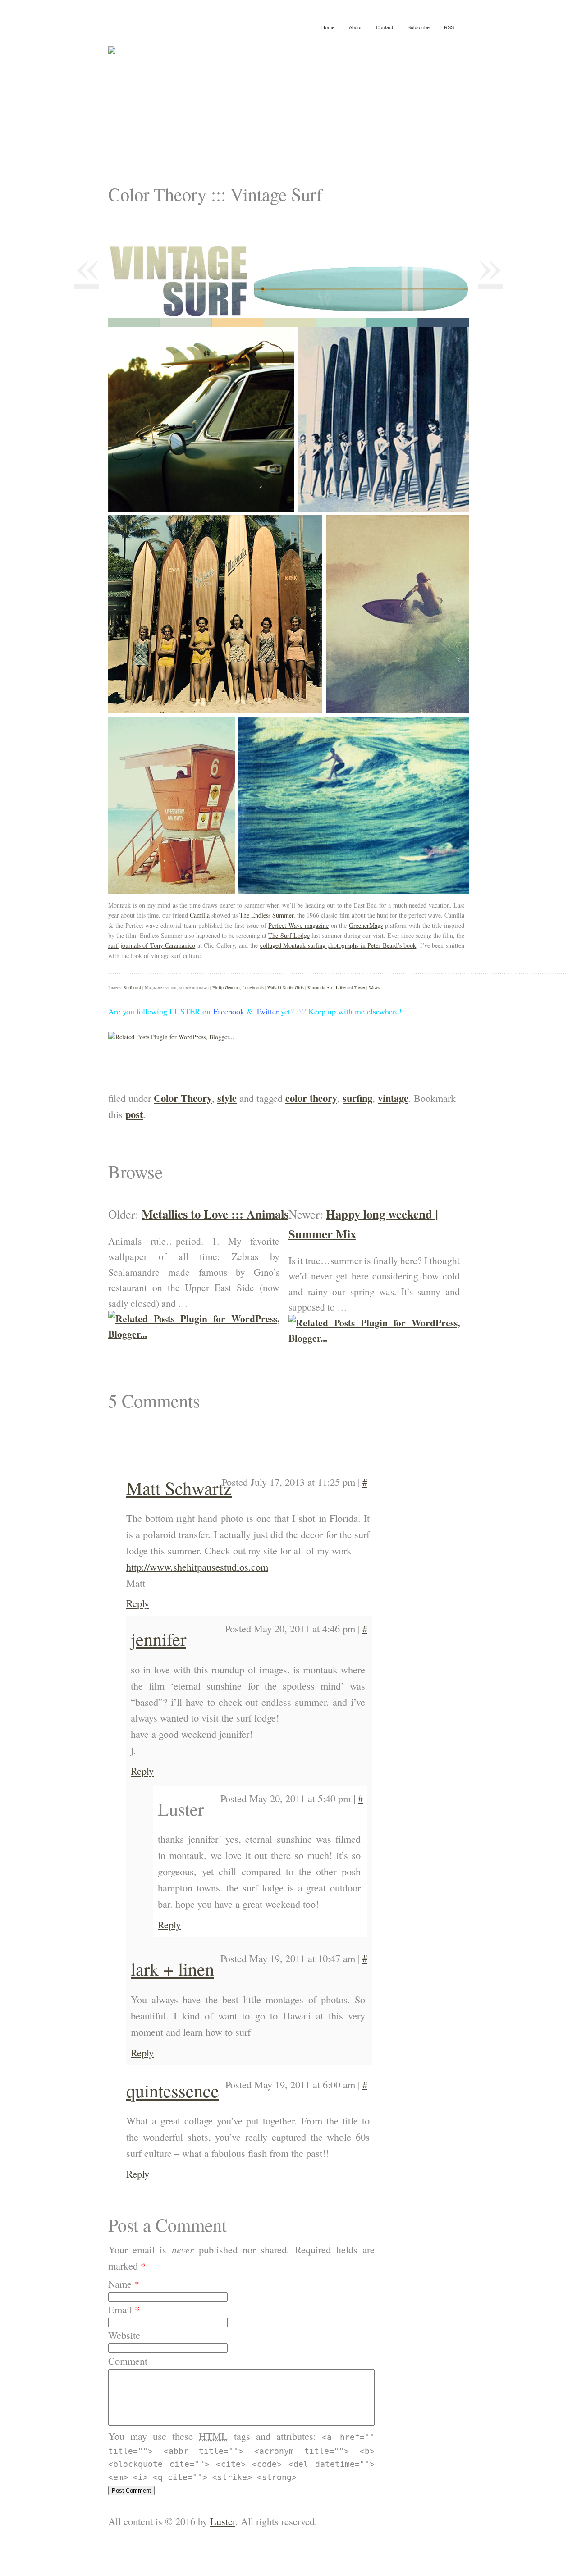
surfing (357, 1098)
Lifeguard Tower (350, 987)
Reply (138, 1603)
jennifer (158, 1639)
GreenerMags (366, 925)
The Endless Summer (266, 915)
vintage (393, 1098)
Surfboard (132, 987)
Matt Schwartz (179, 1488)
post (134, 1114)
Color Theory (183, 1098)
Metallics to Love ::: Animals (215, 1214)
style (227, 1098)
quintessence (173, 2090)
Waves (374, 987)
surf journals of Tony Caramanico (152, 945)
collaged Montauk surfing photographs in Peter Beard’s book (338, 945)
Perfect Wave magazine (298, 925)
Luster (223, 2521)
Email (120, 2309)
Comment (128, 2361)
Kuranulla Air (319, 987)
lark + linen (172, 1969)
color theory (311, 1098)
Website (124, 2335)
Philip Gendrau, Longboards (238, 987)
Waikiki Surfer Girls (286, 987)
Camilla (200, 915)
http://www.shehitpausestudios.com (197, 1567)
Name (120, 2284)
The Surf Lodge (289, 935)
